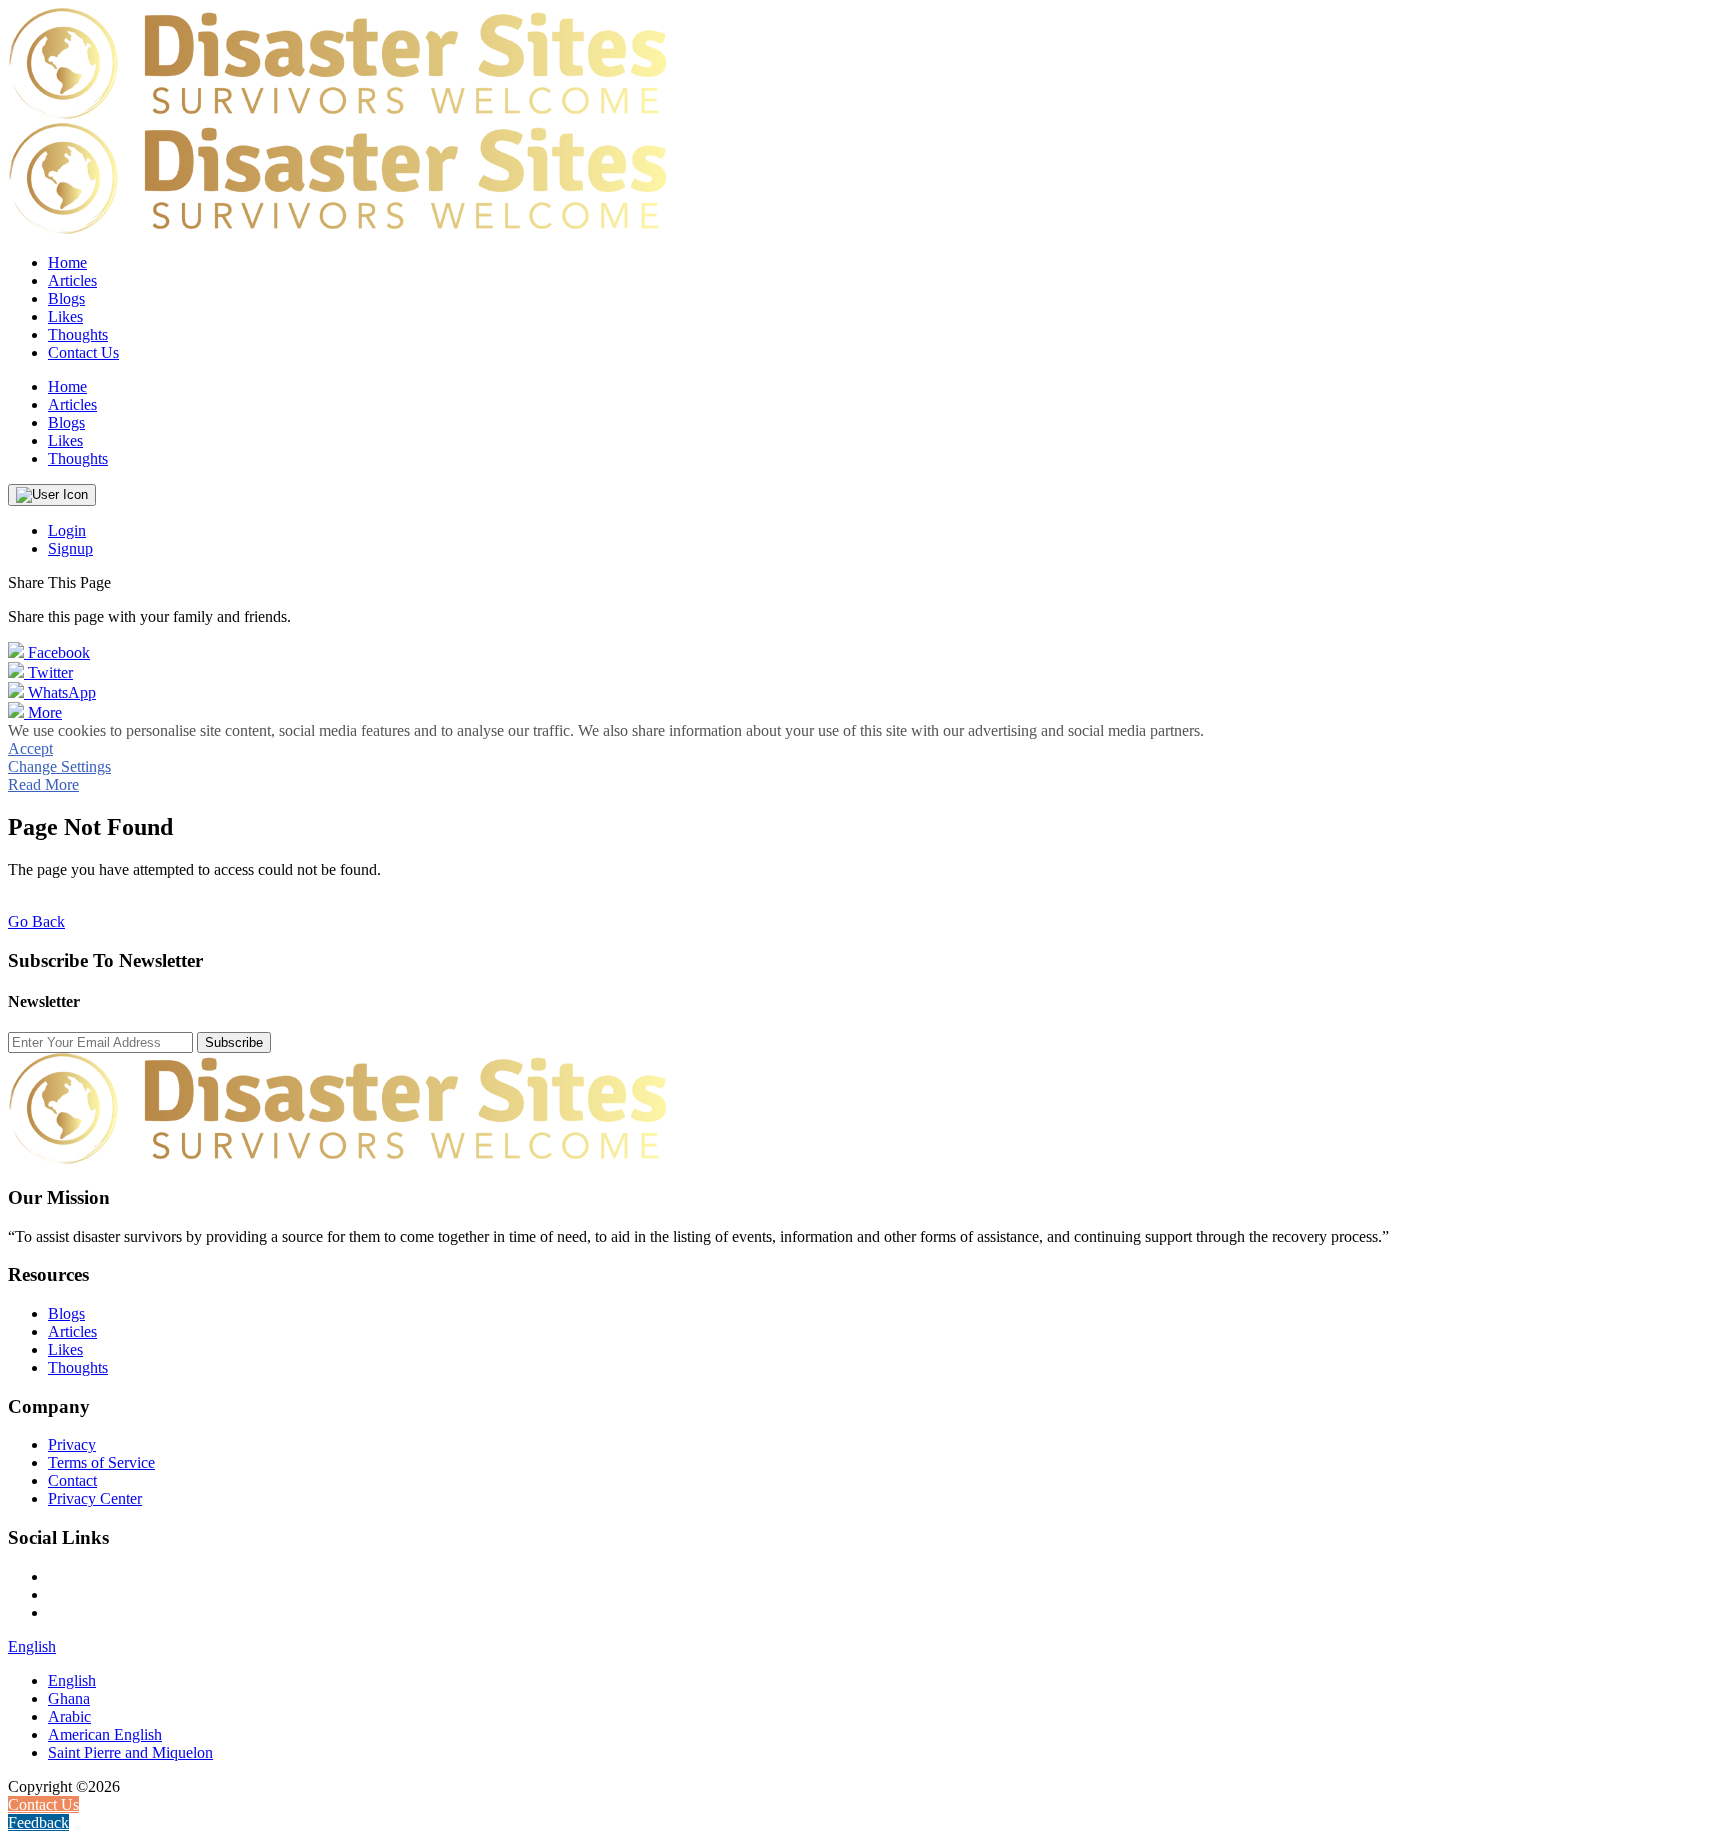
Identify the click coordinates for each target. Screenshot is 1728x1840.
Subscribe (234, 1042)
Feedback (38, 1822)
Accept (30, 748)
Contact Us (83, 352)
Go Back (36, 921)
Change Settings (59, 766)
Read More (43, 784)
